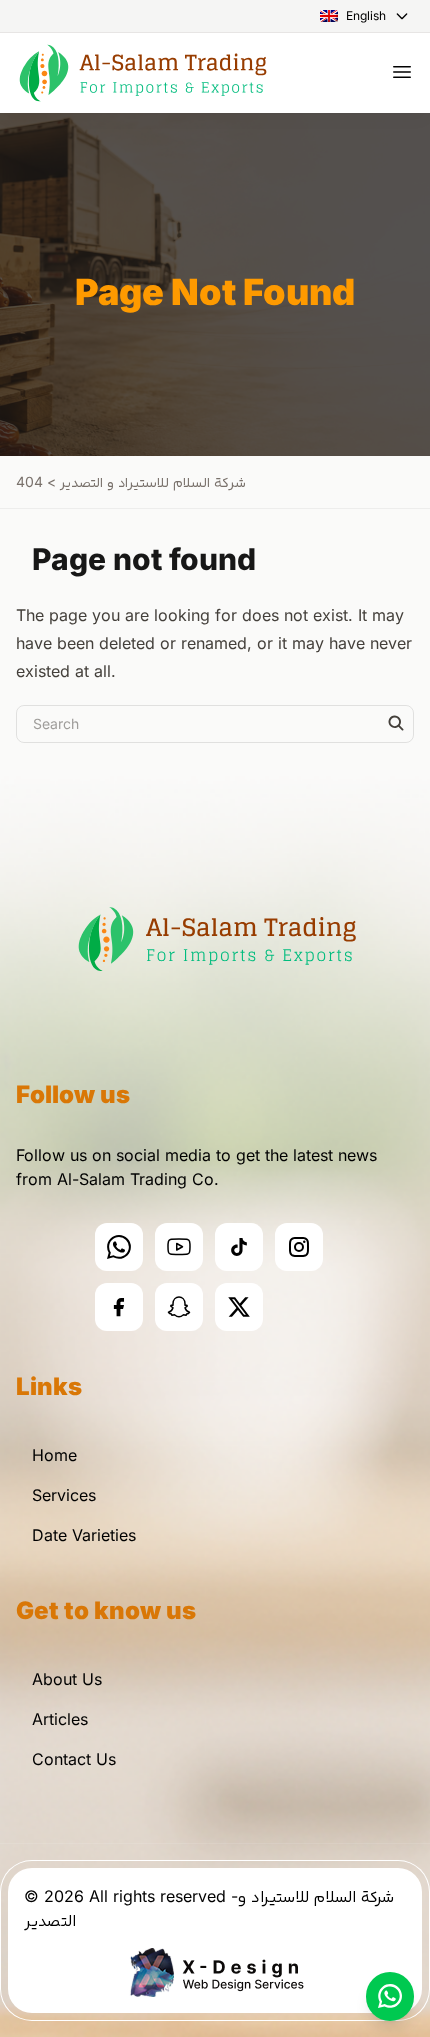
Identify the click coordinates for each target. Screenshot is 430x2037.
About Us (67, 1679)
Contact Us (74, 1759)
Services (64, 1495)
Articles (60, 1719)
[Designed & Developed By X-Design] (215, 1972)
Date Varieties (84, 1535)
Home (54, 1455)
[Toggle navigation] (402, 72)
